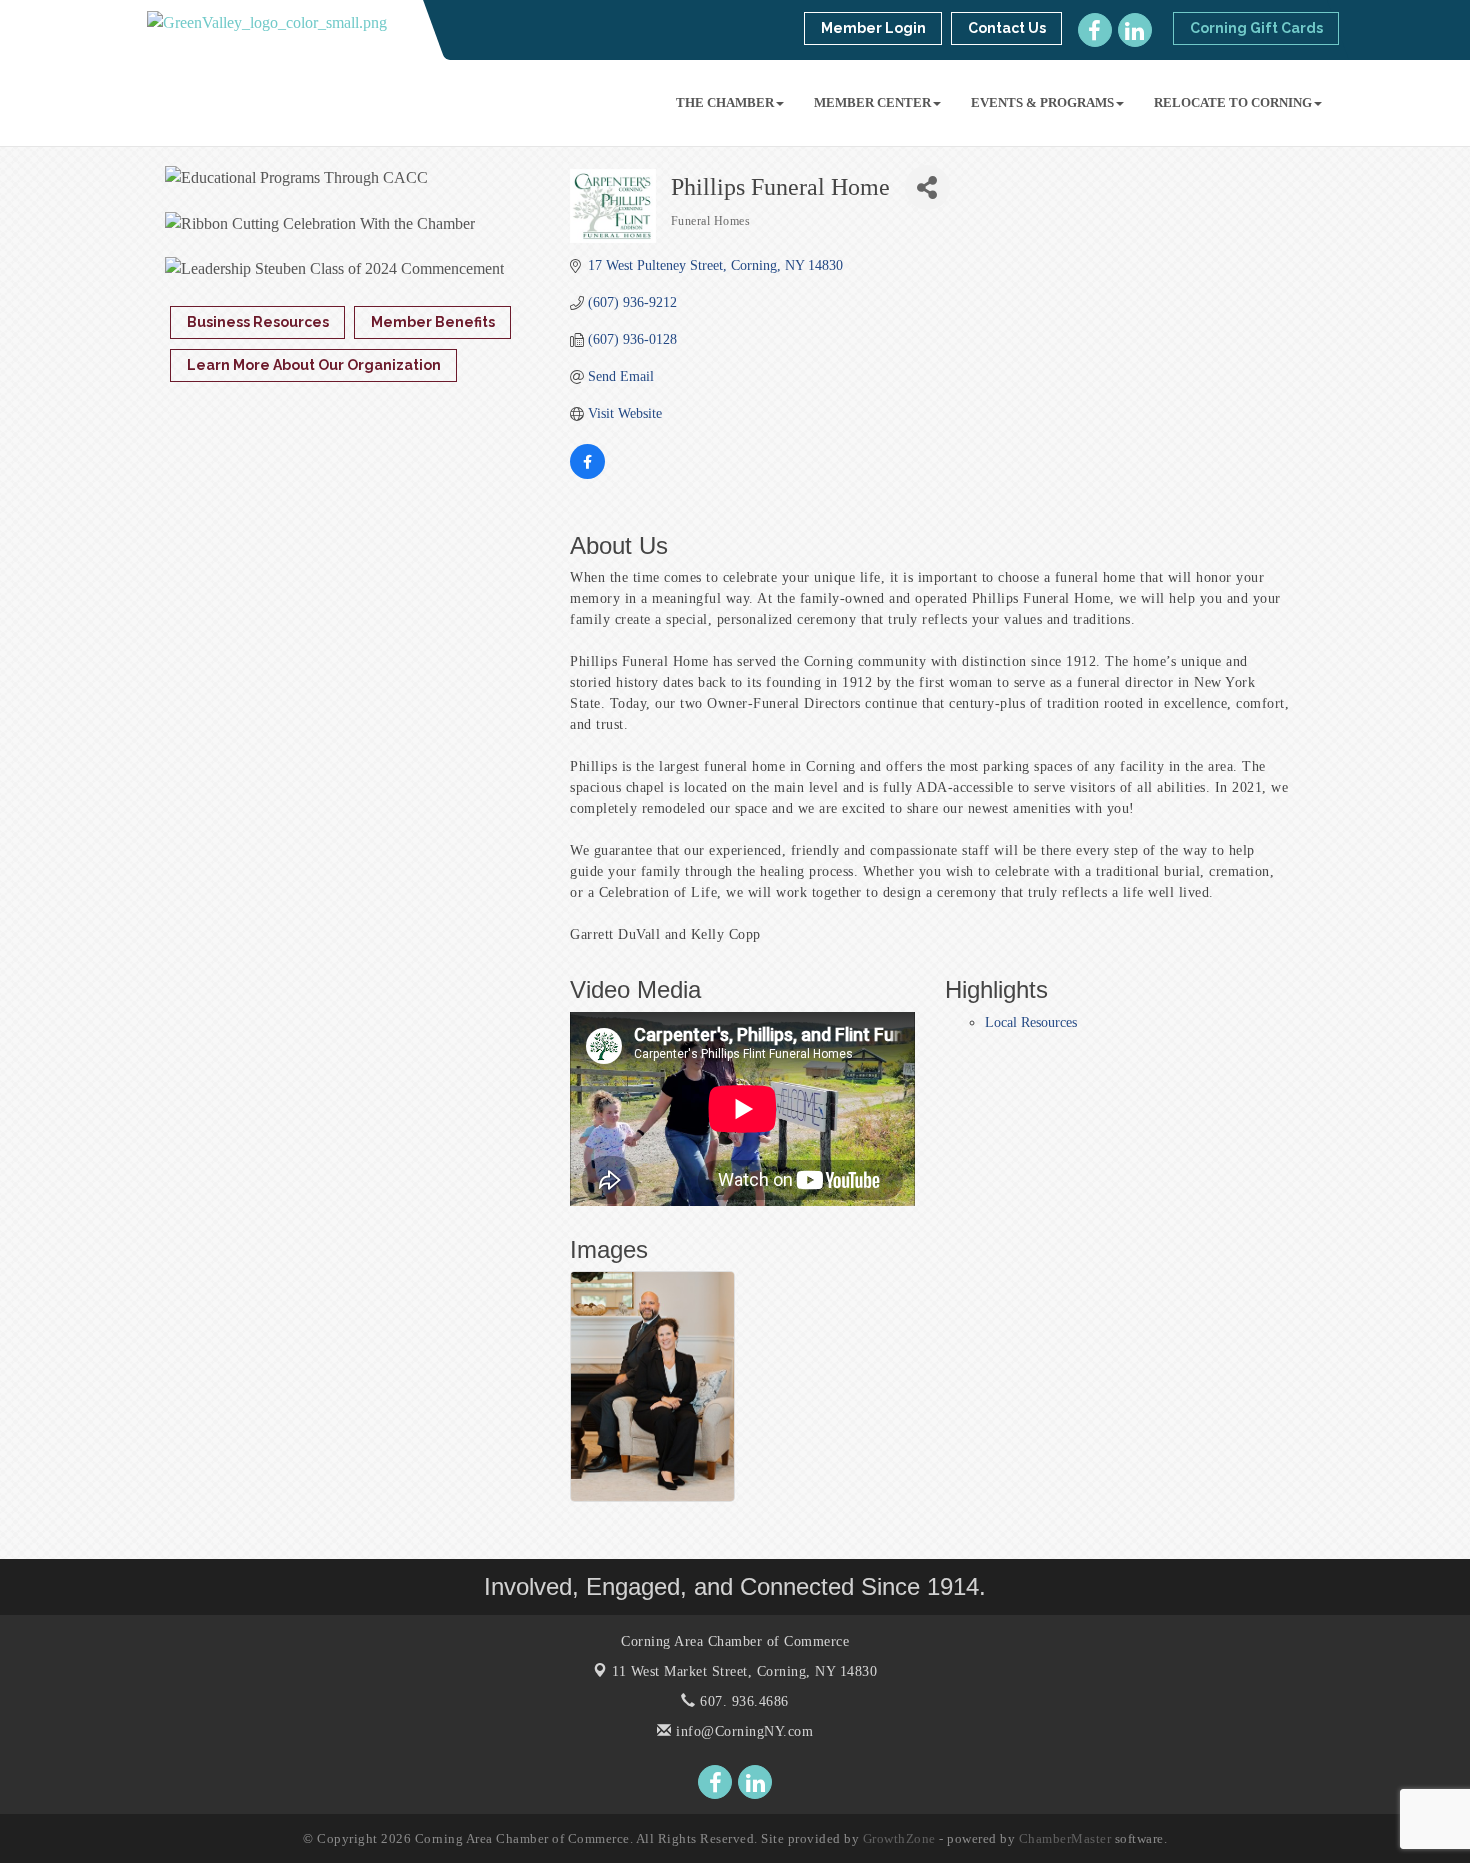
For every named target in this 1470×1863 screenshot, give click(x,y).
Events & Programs (1042, 102)
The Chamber (725, 102)
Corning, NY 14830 (744, 1671)
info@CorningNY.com (742, 1731)
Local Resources (1031, 1022)
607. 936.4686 (742, 1701)
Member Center (872, 102)
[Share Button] (927, 187)
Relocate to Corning (1233, 102)
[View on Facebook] (587, 474)
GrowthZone (899, 1838)
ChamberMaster (1065, 1838)
